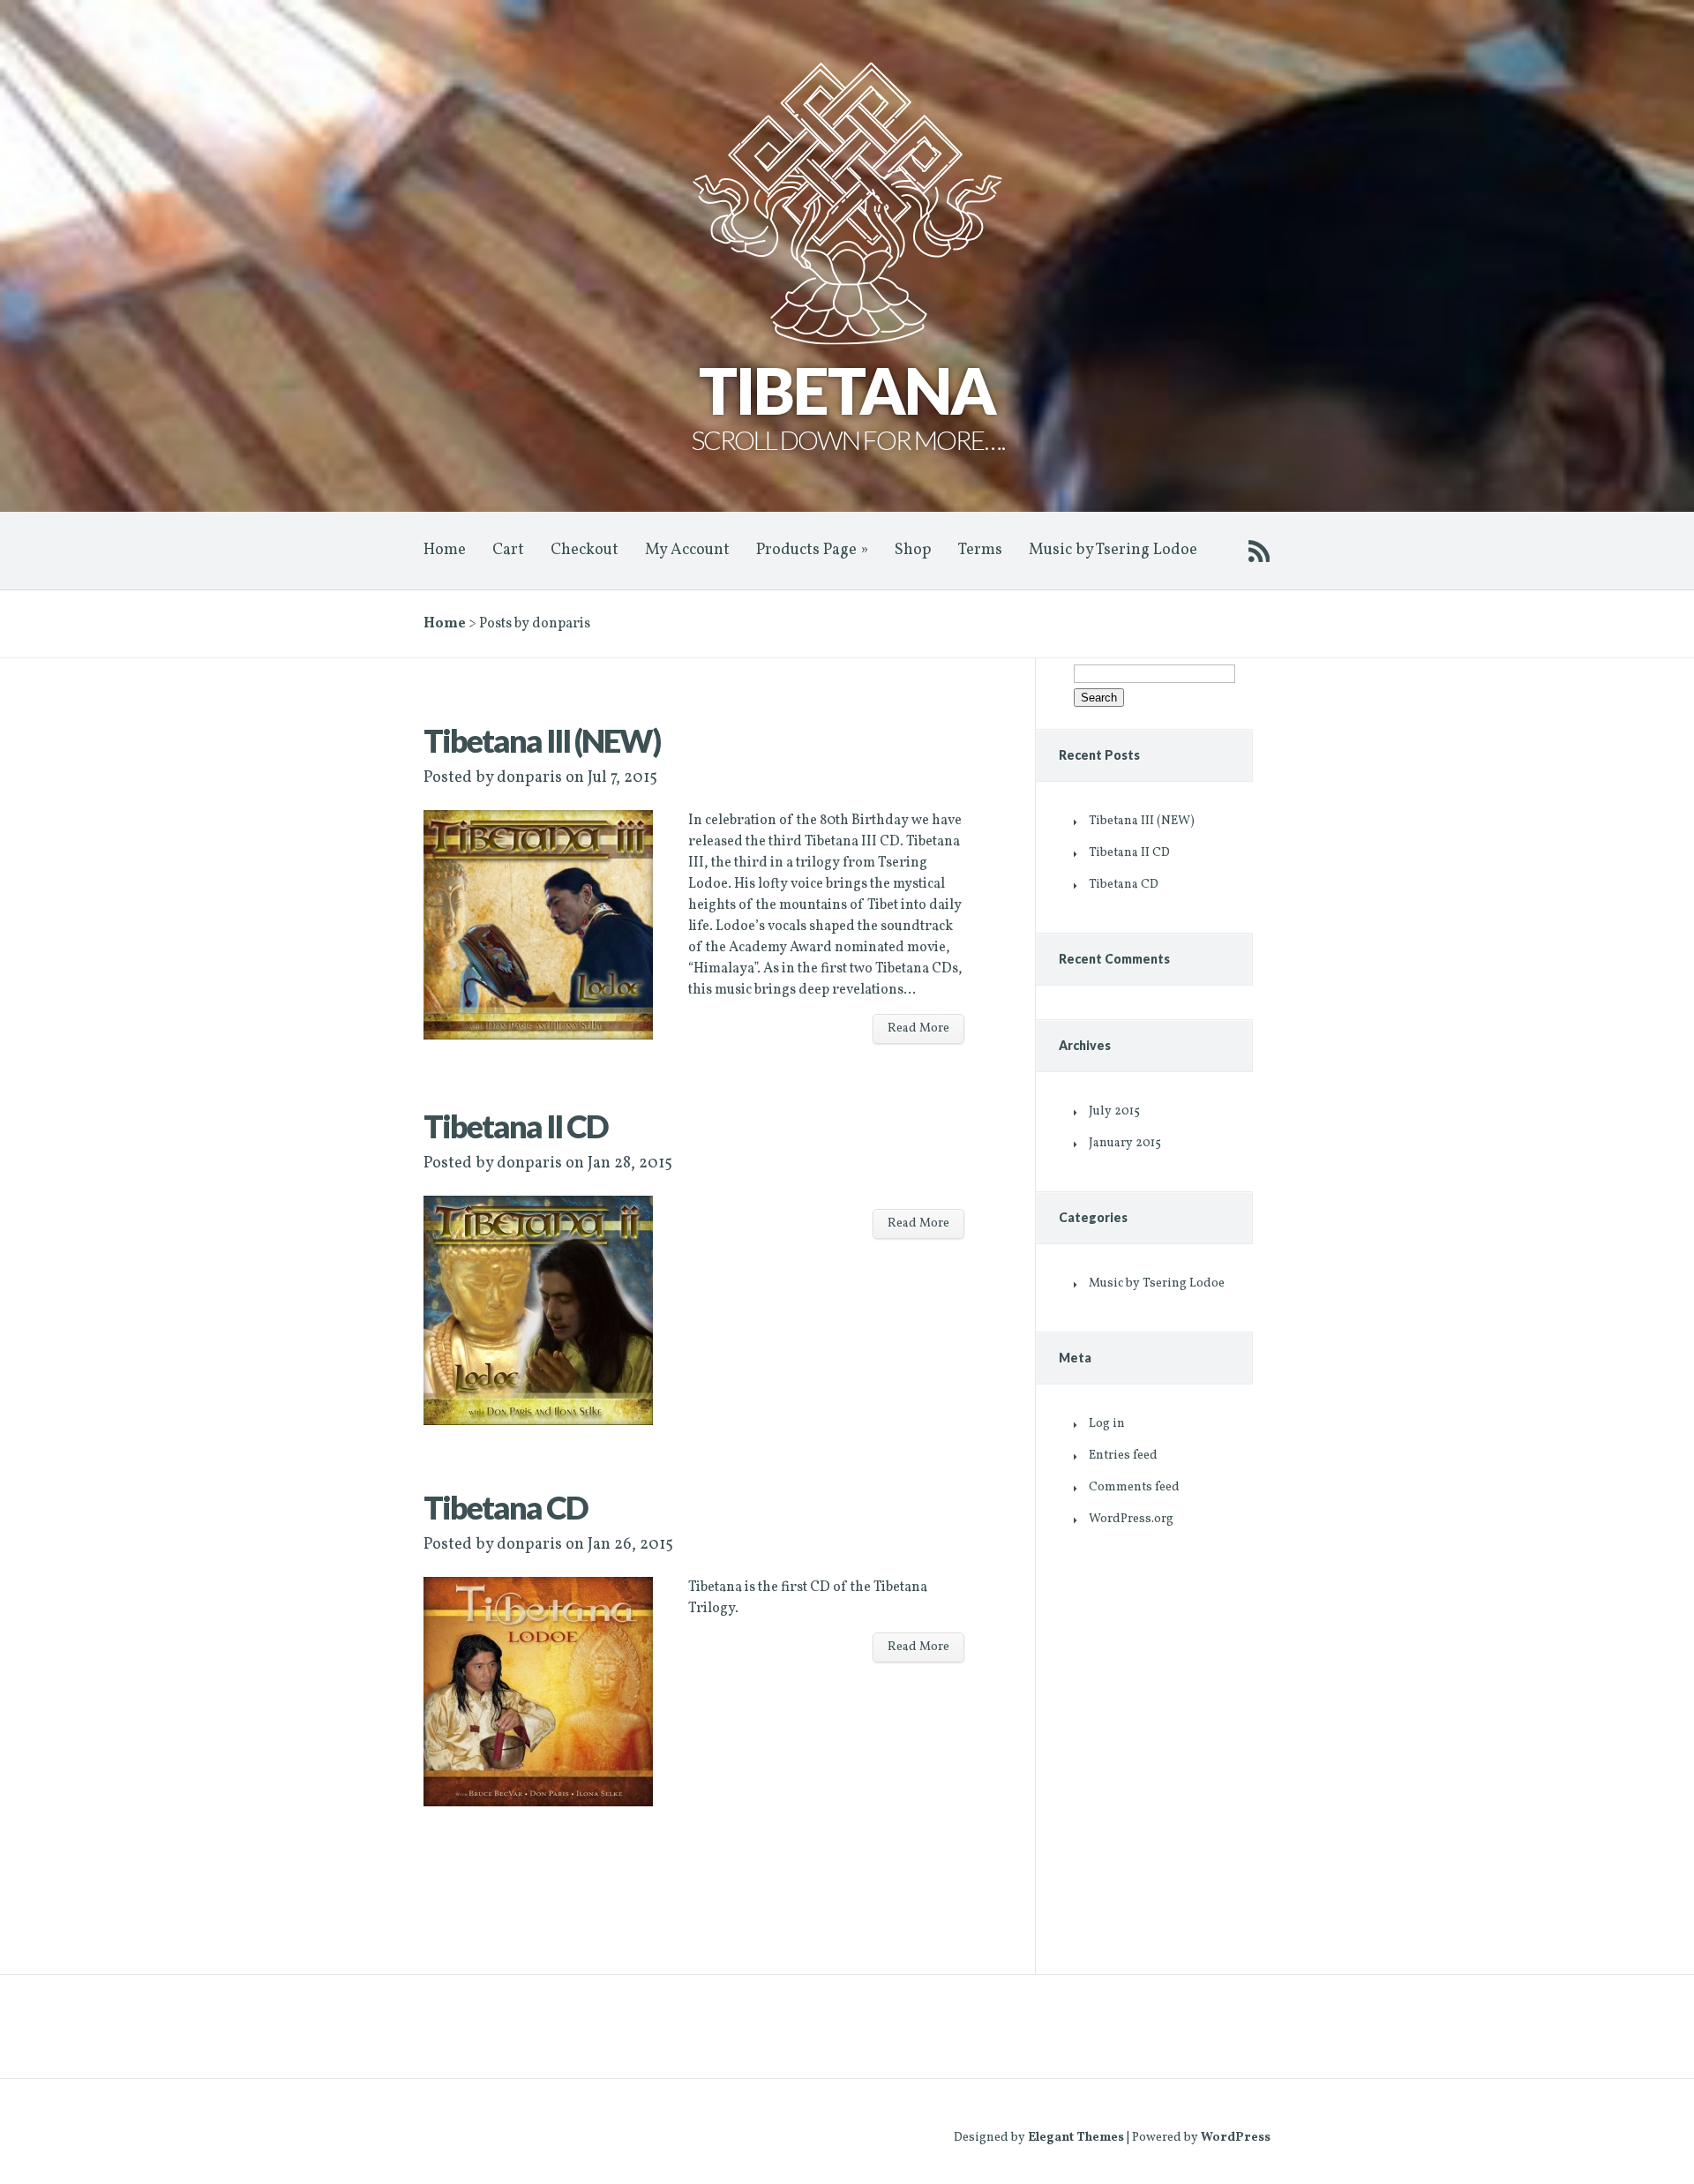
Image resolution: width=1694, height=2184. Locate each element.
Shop (913, 550)
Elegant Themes (1076, 2138)
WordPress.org (1131, 1519)
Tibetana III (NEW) (542, 740)
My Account (687, 550)
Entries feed (1123, 1456)
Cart (508, 550)
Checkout (585, 550)
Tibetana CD (506, 1507)
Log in (1107, 1424)
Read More (918, 1028)
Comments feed (1134, 1487)
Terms (980, 550)
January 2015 (1125, 1143)
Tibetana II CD (516, 1126)
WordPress (1236, 2138)
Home (445, 550)
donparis (529, 778)
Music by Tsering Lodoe (1113, 550)
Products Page (812, 550)
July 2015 (1114, 1111)
